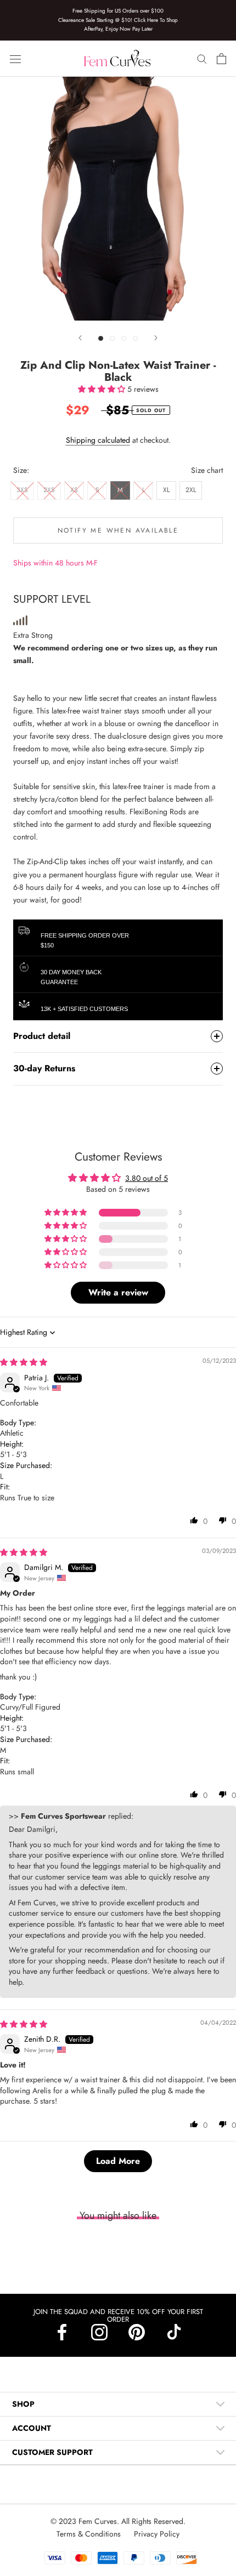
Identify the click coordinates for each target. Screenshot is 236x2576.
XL (166, 490)
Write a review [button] (118, 1292)
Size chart (207, 470)
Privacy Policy (157, 2534)
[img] (24, 1362)
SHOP (23, 2404)
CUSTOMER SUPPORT (52, 2452)
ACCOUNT (32, 2428)
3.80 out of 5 (147, 1178)
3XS (22, 490)
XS (74, 490)
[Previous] (80, 338)
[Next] (156, 338)
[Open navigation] (15, 59)
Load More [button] (118, 2161)
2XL (191, 490)
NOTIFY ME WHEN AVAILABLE (118, 530)
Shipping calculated (98, 440)
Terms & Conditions (90, 2534)
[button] (103, 389)
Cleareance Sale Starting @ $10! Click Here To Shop (118, 20)
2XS (49, 490)
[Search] (202, 58)
